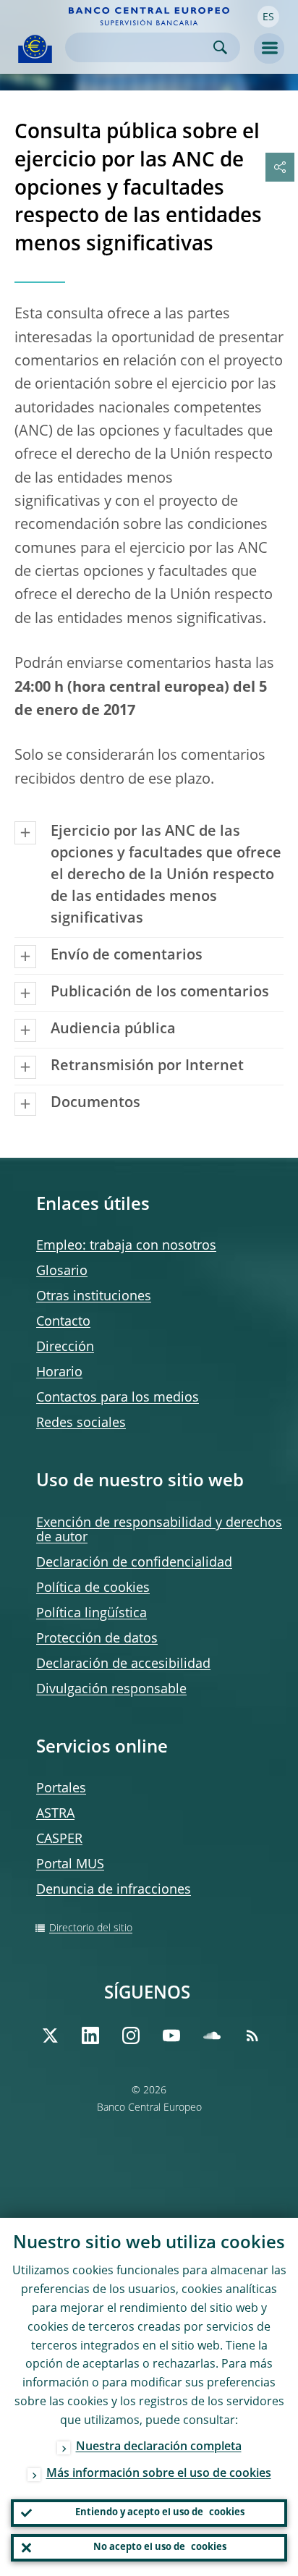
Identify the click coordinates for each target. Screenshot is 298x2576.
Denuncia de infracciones (114, 1890)
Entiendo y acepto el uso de (160, 2513)
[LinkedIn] (90, 2035)
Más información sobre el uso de (159, 2474)
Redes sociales (81, 1423)
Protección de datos (97, 1639)
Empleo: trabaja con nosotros (126, 1246)
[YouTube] (171, 2035)
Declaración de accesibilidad (123, 1664)
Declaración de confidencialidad (134, 1563)
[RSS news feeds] (252, 2035)
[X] (50, 2035)
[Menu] (269, 48)
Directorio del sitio (91, 1928)
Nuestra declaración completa (159, 2447)
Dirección (65, 1347)
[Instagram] (131, 2035)
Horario (59, 1373)
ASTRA (55, 1814)
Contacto (63, 1322)
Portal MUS (70, 1865)
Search (220, 47)
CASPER (59, 1839)
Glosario (62, 1271)
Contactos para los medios (118, 1398)
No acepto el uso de (160, 2547)
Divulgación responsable (111, 1690)
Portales (61, 1789)
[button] (268, 17)
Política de (93, 1588)
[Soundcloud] (212, 2035)
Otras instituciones (94, 1297)
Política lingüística (91, 1614)
